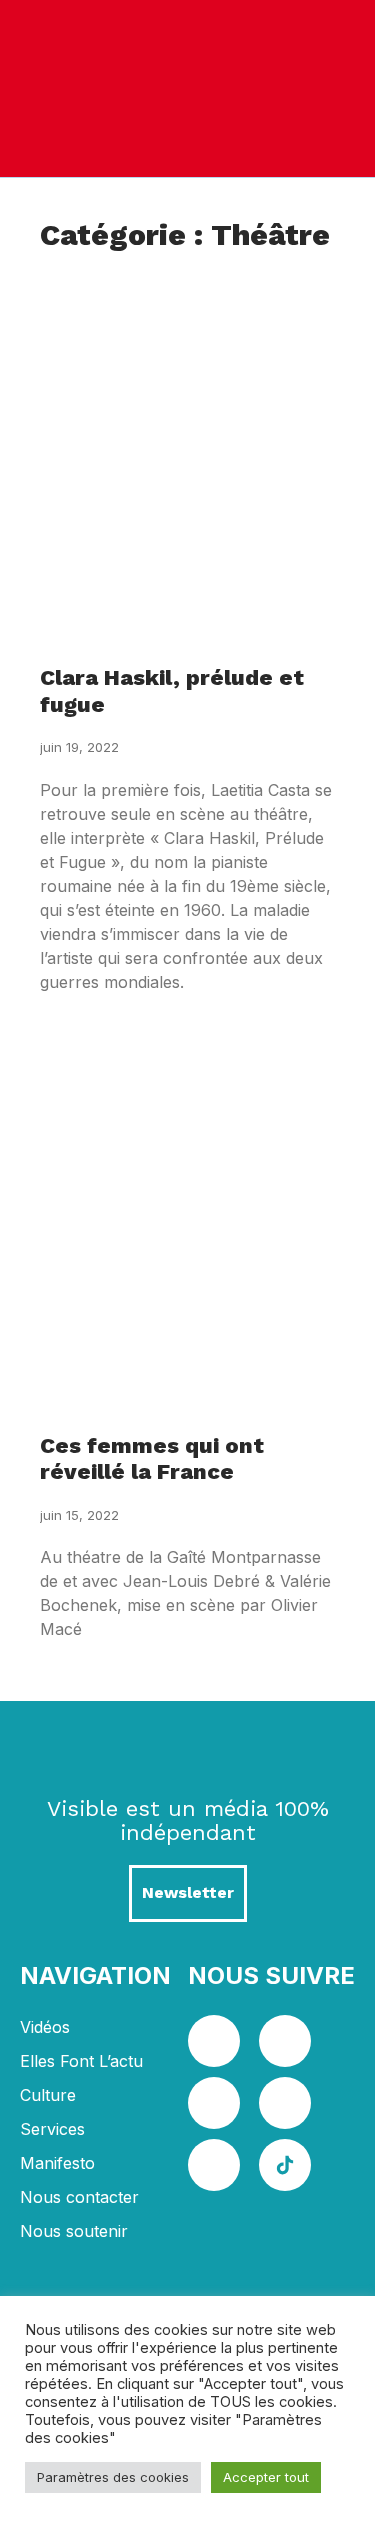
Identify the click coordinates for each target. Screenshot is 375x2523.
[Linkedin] (214, 2103)
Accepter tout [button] (266, 2477)
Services (52, 2129)
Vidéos (45, 2027)
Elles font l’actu (81, 2061)
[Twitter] (285, 2041)
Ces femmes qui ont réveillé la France (152, 1458)
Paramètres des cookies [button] (113, 2477)
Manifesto (57, 2163)
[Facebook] (214, 2041)
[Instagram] (214, 2165)
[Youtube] (285, 2103)
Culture (48, 2095)
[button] (338, 88)
